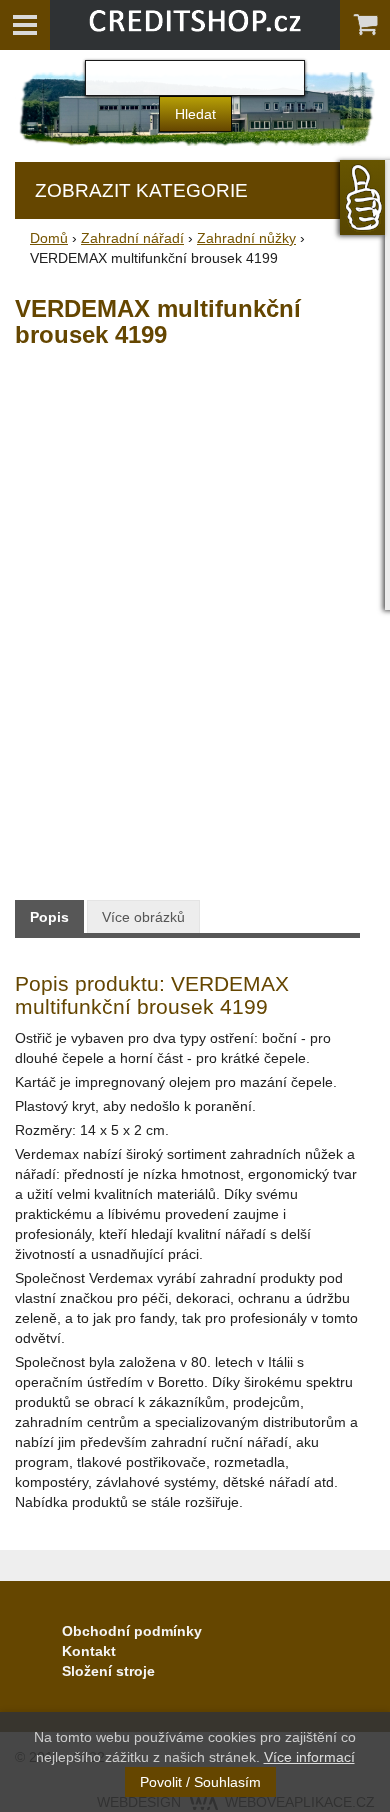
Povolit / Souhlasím (200, 1782)
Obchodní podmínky (132, 1631)
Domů (49, 238)
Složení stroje (108, 1671)
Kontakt (89, 1651)
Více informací (309, 1757)
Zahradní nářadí (132, 238)
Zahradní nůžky (246, 238)
